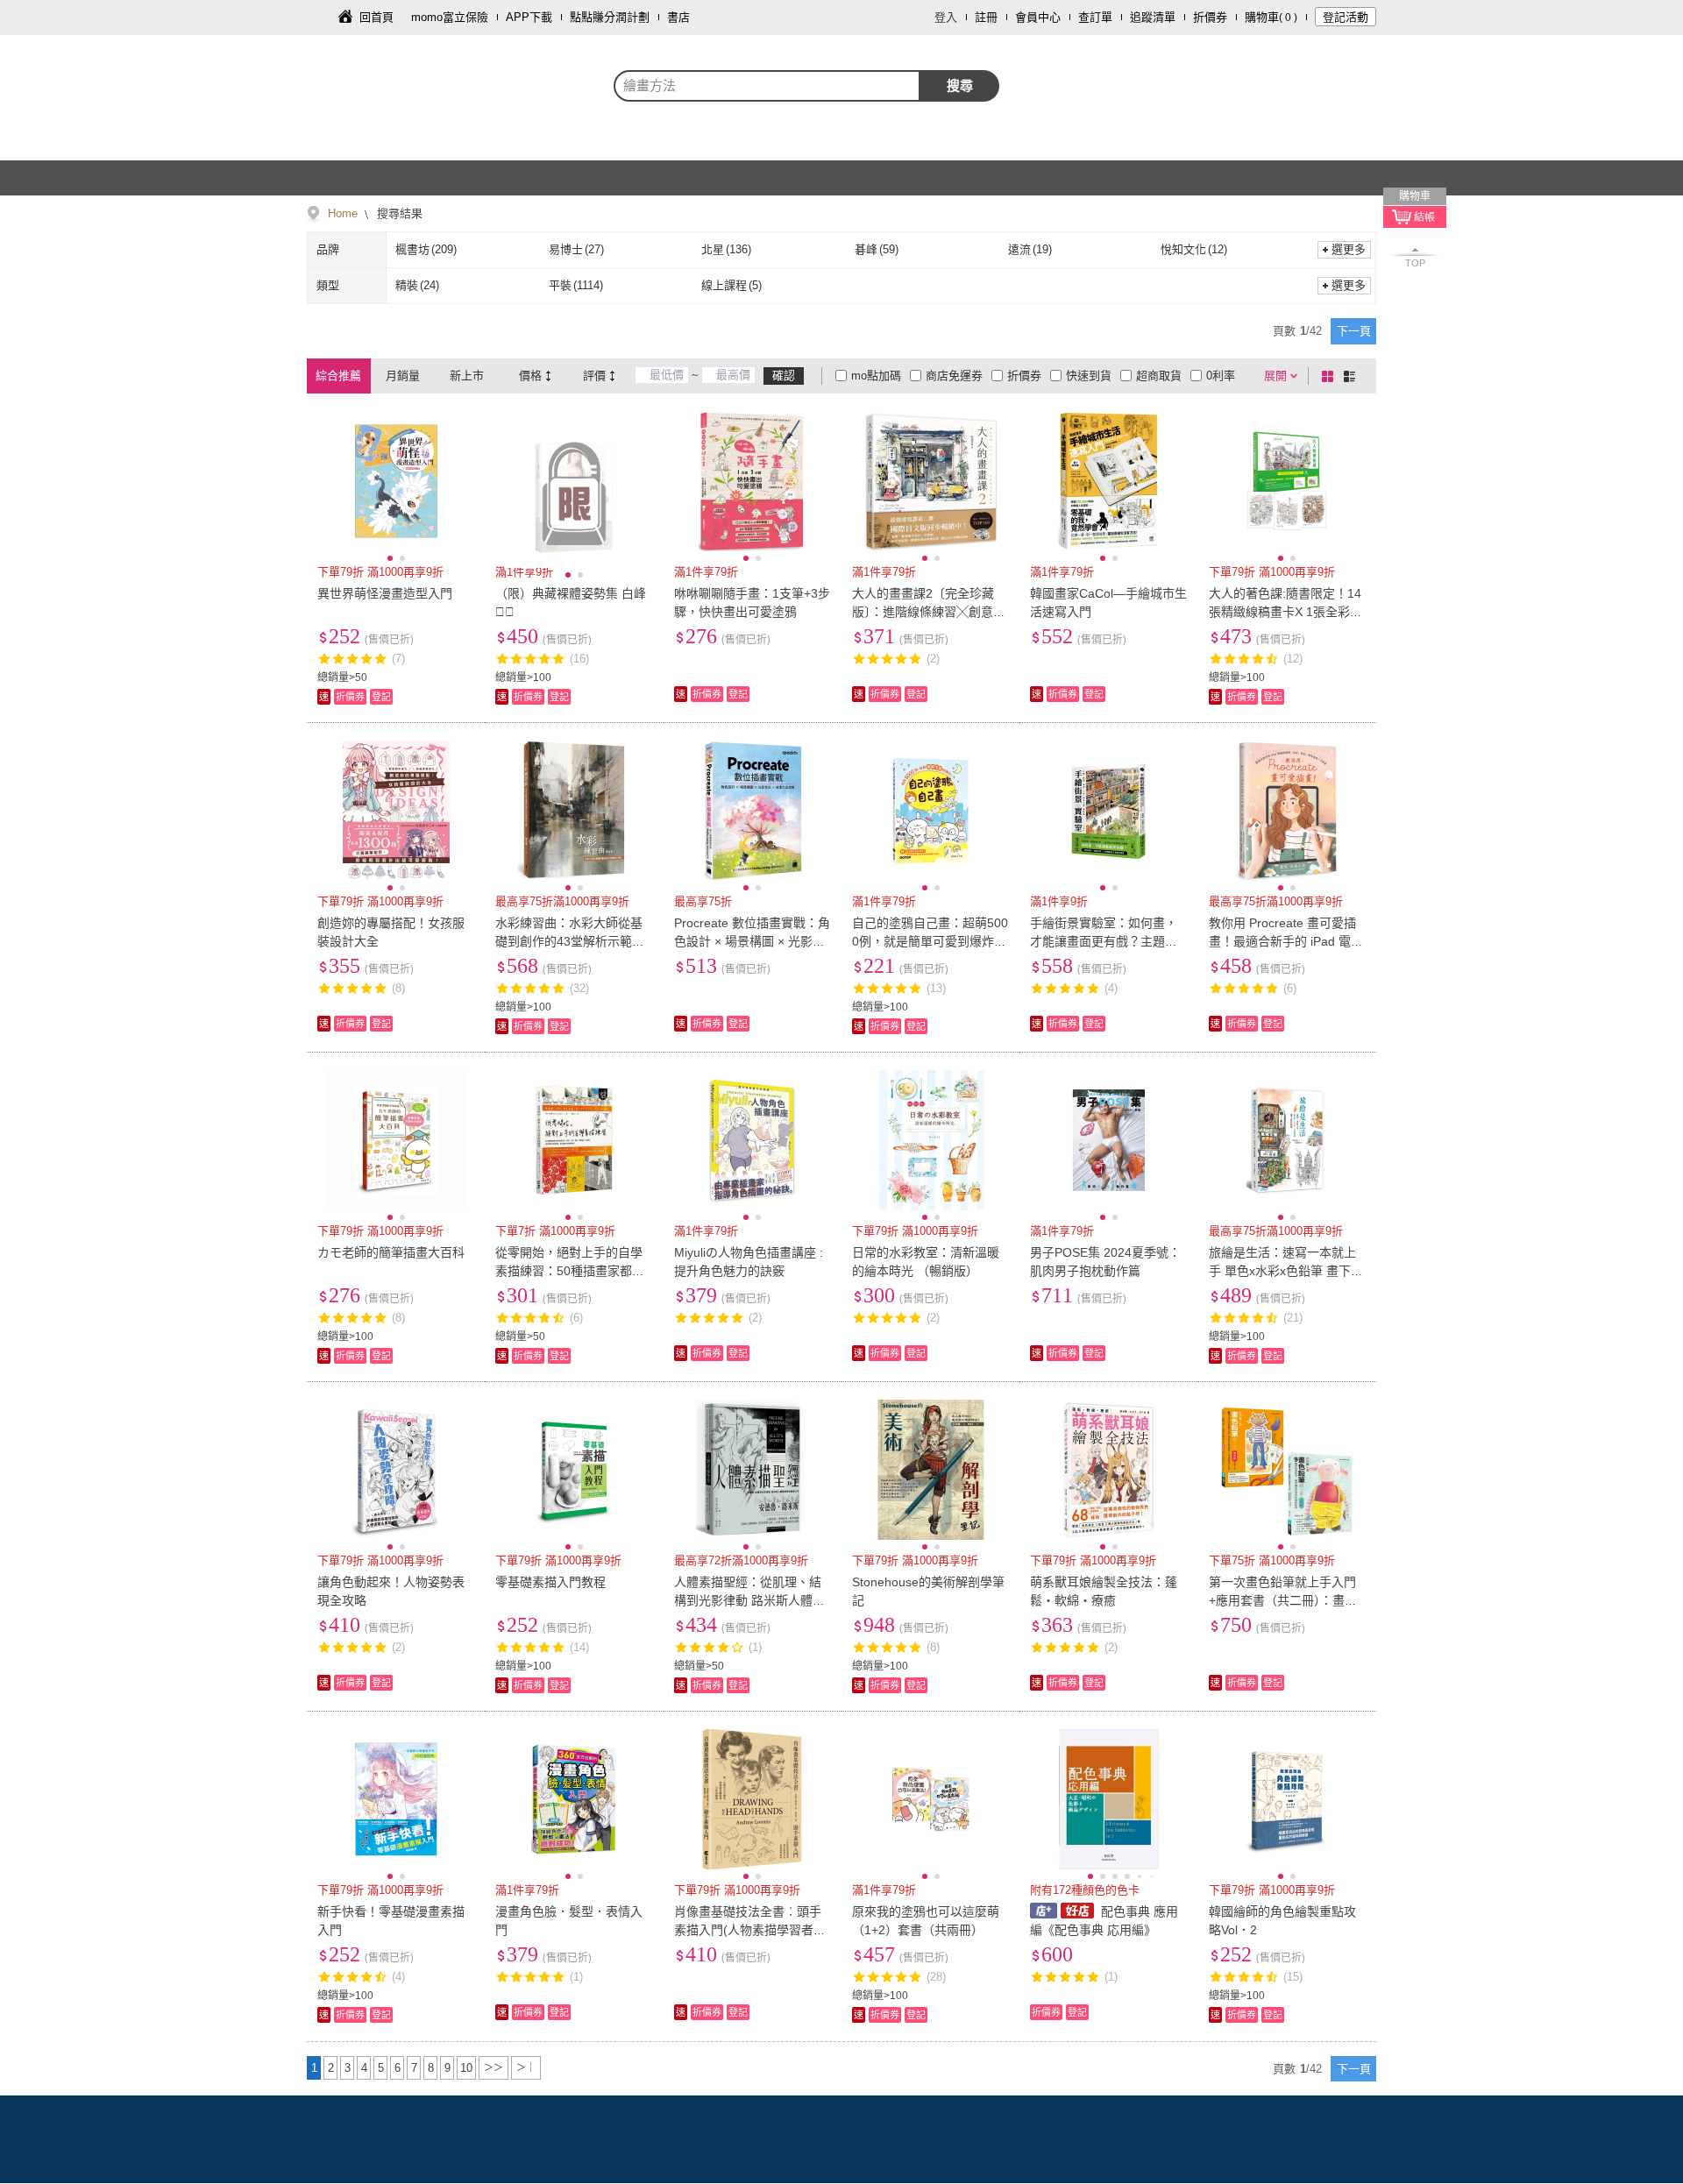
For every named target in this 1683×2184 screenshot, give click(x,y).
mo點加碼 (876, 376)
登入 (946, 17)
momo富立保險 (450, 17)
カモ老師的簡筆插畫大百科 (391, 1252)
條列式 (1353, 376)
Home (343, 213)
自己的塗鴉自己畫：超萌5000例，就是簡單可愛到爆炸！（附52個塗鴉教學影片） (930, 941)
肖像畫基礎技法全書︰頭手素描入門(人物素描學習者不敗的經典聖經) (750, 1930)
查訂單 (1095, 17)
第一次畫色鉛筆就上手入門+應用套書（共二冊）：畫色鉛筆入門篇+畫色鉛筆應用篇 (1286, 1600)
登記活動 (1346, 17)
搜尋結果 (398, 213)
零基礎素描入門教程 (550, 1582)
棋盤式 (1331, 376)
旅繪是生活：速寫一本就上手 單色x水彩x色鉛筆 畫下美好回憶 (1286, 1271)
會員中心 (1038, 17)
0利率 (1221, 376)
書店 (678, 17)
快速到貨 (1089, 376)
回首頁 (376, 17)
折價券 (1210, 17)
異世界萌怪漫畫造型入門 (385, 593)
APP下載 (529, 17)
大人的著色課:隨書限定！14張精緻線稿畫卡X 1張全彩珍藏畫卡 (1285, 612)
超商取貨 (1159, 376)
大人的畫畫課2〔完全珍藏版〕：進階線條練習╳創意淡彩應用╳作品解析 (929, 612)
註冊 (986, 17)
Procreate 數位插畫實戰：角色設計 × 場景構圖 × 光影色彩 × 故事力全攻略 (752, 941)
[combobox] (767, 86)
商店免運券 (954, 376)
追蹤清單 (1153, 17)
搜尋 (960, 85)
